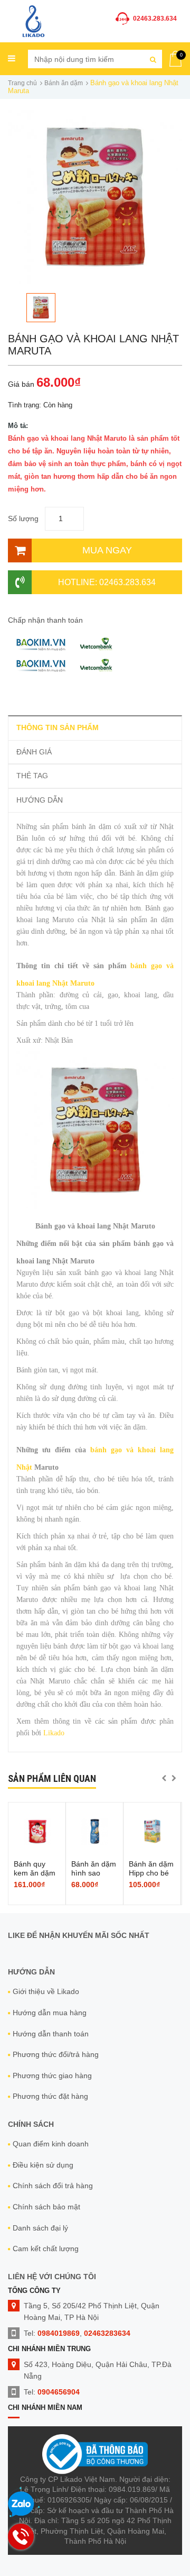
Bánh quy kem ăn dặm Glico (35, 1873)
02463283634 (107, 2333)
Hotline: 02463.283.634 (107, 582)
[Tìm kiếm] (153, 59)
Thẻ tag (32, 776)
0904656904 (59, 2392)
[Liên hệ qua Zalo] (21, 2505)
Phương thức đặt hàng (50, 2096)
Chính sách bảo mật (46, 2207)
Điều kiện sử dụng (43, 2165)
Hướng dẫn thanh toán (51, 2034)
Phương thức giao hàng (52, 2076)
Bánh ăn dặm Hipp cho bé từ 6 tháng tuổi (151, 1877)
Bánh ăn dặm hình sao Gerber (94, 1873)
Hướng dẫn (40, 800)
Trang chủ (22, 83)
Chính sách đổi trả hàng (53, 2186)
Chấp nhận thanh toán (45, 620)
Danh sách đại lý (40, 2228)
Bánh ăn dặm (64, 83)
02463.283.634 (155, 19)
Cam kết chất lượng (46, 2249)
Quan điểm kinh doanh (51, 2144)
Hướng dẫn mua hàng (50, 2013)
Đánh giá (34, 752)
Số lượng (23, 518)
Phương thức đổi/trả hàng (56, 2054)
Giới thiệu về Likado (46, 1991)
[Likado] (34, 20)
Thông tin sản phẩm (58, 727)
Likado (54, 1733)
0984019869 (59, 2333)
